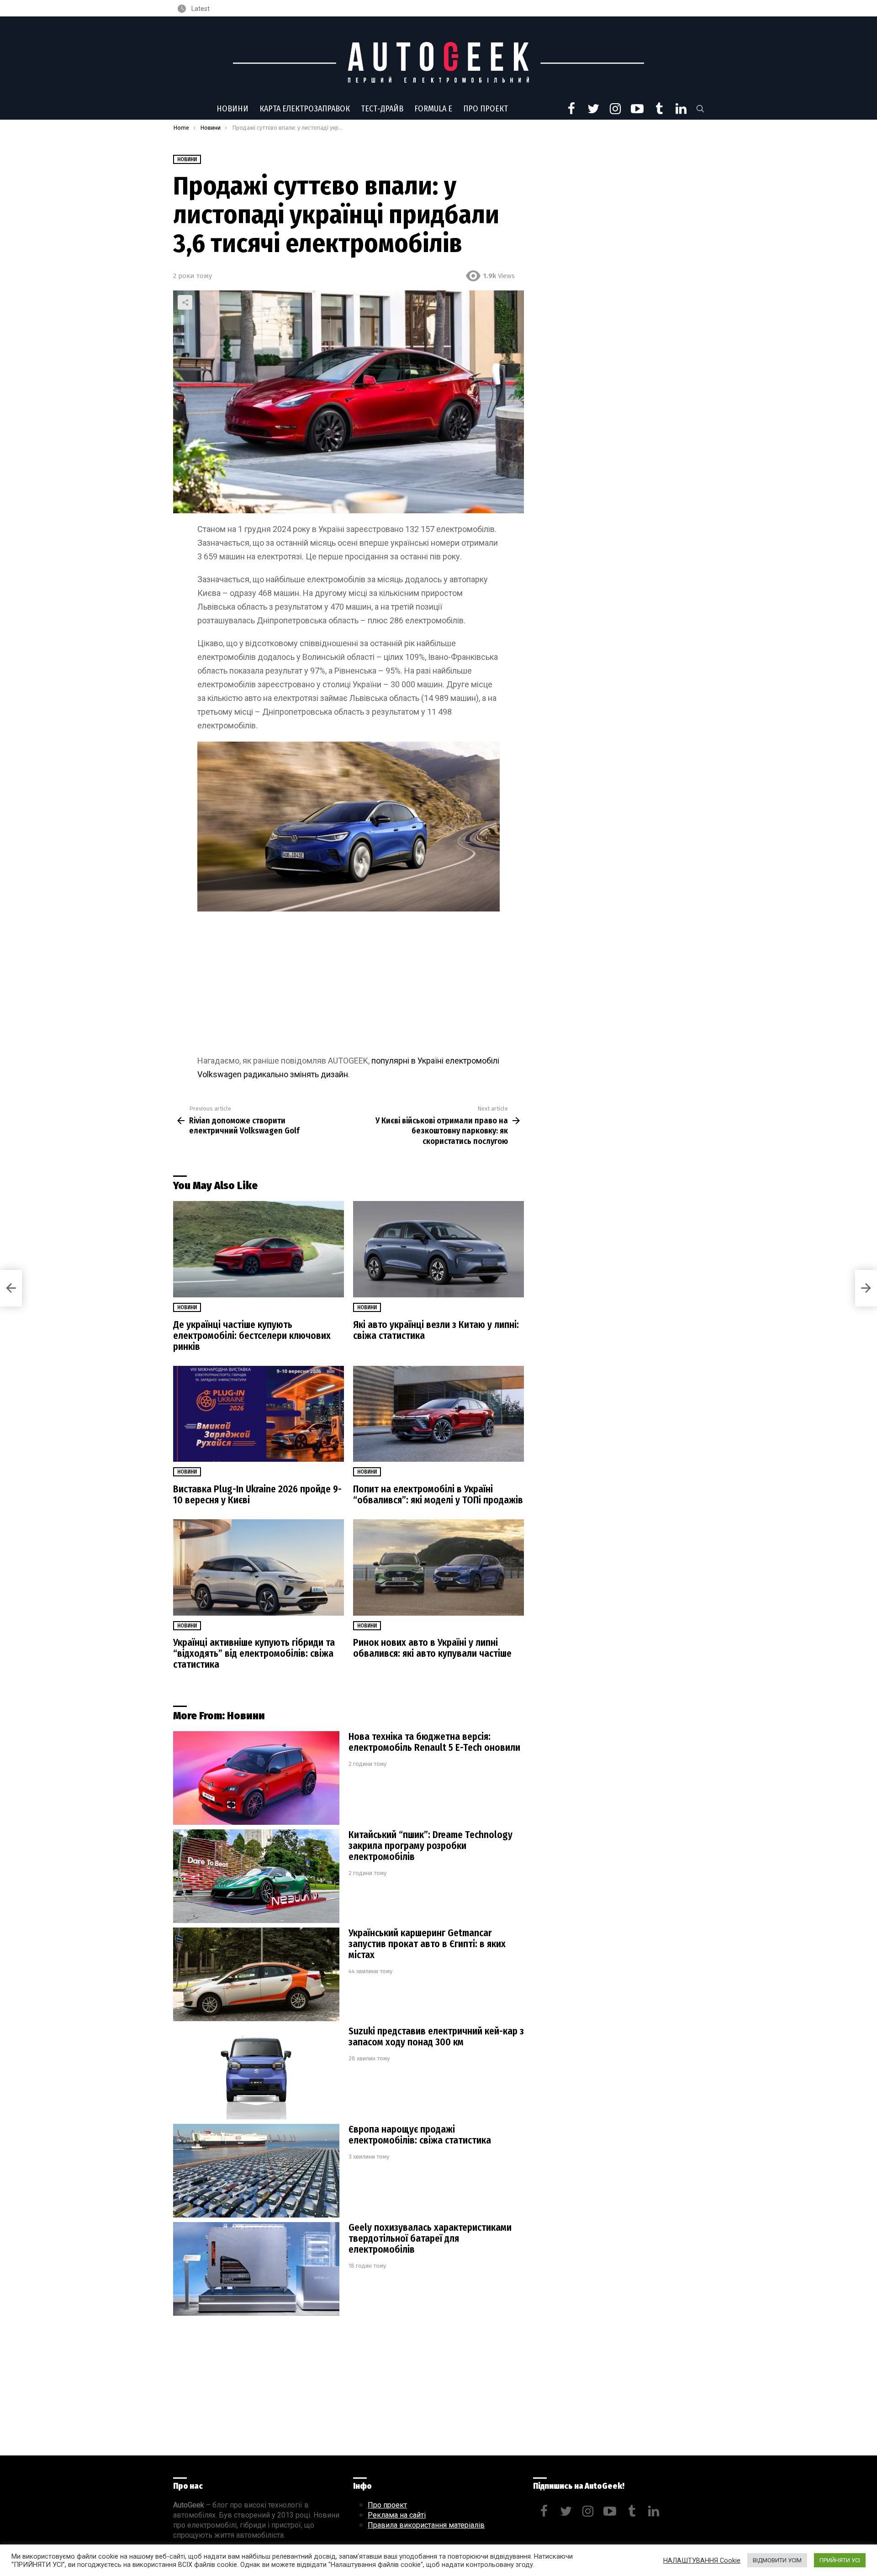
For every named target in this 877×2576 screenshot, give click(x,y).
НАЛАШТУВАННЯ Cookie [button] (702, 2560)
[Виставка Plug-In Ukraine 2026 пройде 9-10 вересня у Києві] (259, 1414)
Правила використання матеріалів (426, 2525)
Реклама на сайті (397, 2515)
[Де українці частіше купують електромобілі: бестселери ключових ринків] (259, 1249)
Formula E (433, 109)
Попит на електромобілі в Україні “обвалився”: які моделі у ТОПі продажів (438, 1495)
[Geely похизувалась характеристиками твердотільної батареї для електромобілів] (256, 2269)
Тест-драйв (382, 109)
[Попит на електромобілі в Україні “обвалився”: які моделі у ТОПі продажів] (438, 1414)
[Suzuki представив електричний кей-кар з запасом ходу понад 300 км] (256, 2073)
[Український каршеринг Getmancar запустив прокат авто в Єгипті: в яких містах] (256, 1974)
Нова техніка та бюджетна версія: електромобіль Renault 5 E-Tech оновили (434, 1742)
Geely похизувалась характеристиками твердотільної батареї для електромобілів (430, 2239)
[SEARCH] (700, 109)
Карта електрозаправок (305, 109)
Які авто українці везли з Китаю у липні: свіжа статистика (436, 1330)
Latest (200, 9)
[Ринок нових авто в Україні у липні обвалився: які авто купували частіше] (438, 1567)
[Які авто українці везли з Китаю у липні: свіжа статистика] (438, 1249)
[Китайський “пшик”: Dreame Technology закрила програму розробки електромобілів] (256, 1876)
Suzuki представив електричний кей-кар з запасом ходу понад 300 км (436, 2037)
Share (185, 302)
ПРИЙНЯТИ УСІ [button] (840, 2560)
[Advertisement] (349, 986)
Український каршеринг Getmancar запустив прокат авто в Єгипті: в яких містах (427, 1944)
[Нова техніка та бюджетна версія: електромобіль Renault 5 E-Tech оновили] (256, 1778)
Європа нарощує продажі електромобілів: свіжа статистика (420, 2135)
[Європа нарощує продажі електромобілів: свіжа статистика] (256, 2171)
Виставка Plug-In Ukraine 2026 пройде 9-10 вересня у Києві (257, 1495)
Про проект (486, 109)
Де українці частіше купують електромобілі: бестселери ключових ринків (252, 1336)
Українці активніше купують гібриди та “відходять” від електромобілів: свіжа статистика (254, 1654)
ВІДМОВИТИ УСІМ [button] (777, 2560)
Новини (232, 109)
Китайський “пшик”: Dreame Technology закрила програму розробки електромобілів (431, 1846)
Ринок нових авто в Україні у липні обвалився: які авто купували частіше (432, 1648)
